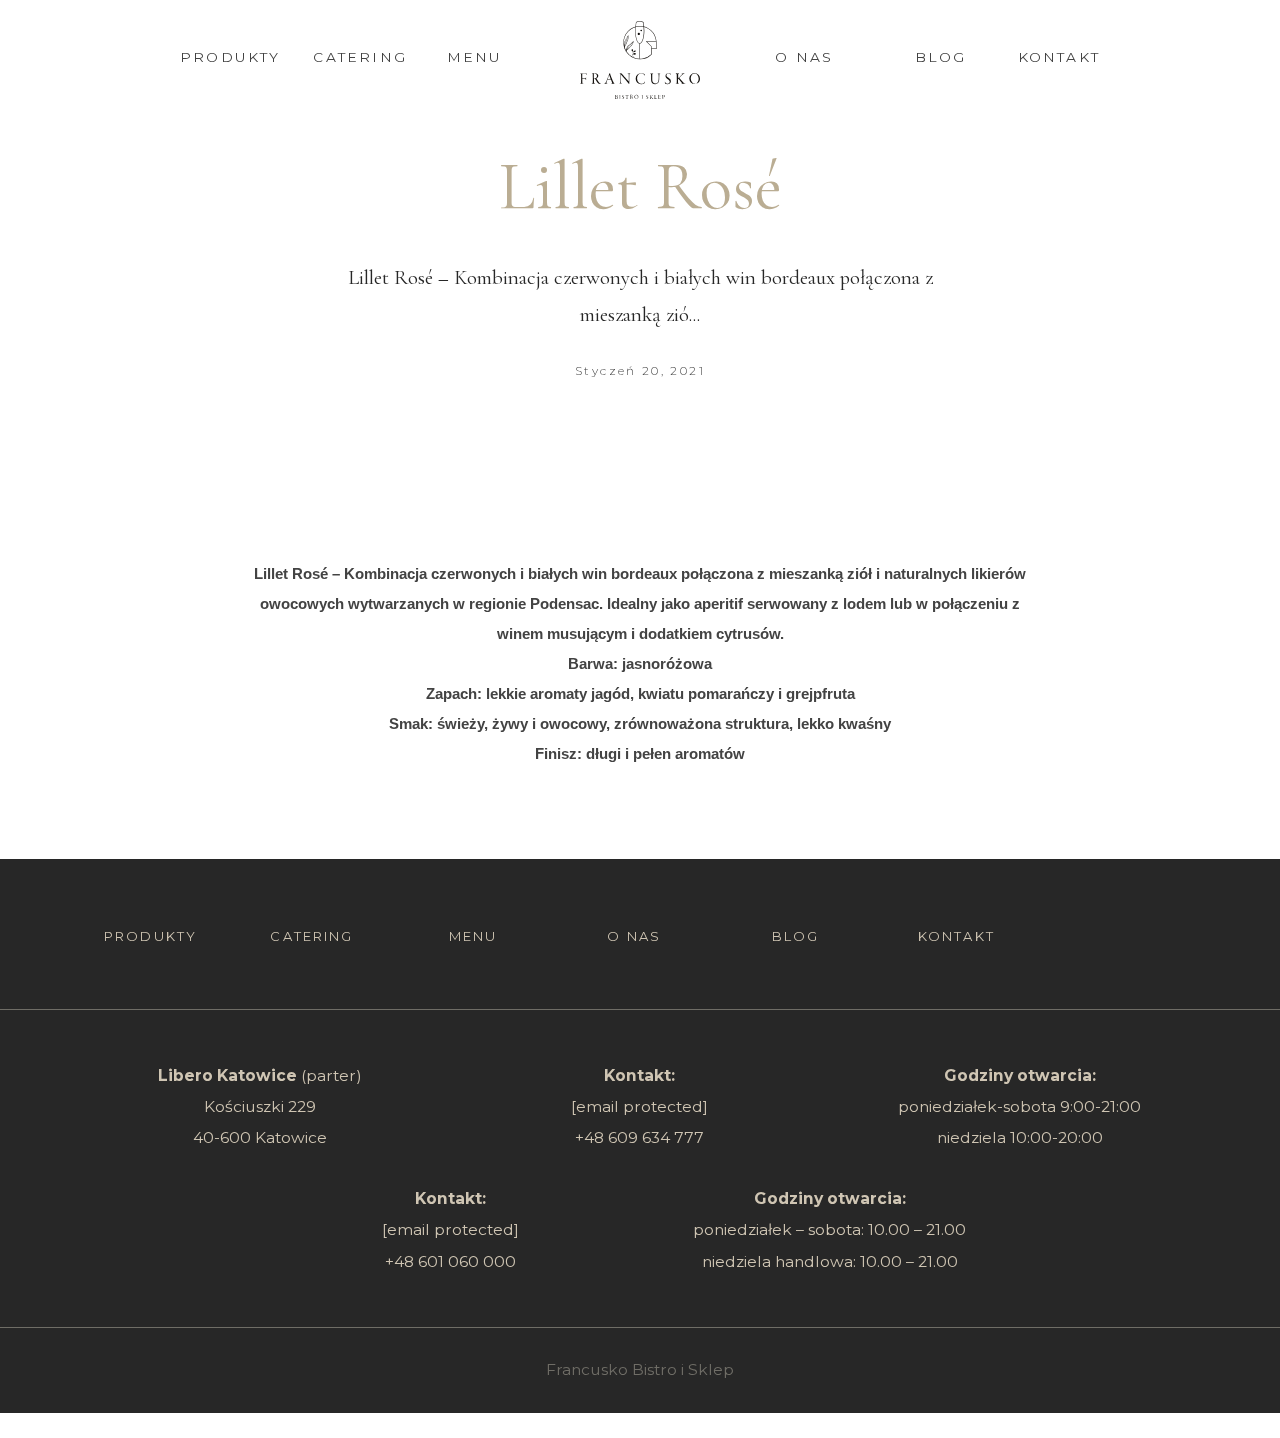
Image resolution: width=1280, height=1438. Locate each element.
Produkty (230, 57)
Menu (475, 57)
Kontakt (1059, 57)
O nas (804, 57)
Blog (941, 57)
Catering (360, 57)
